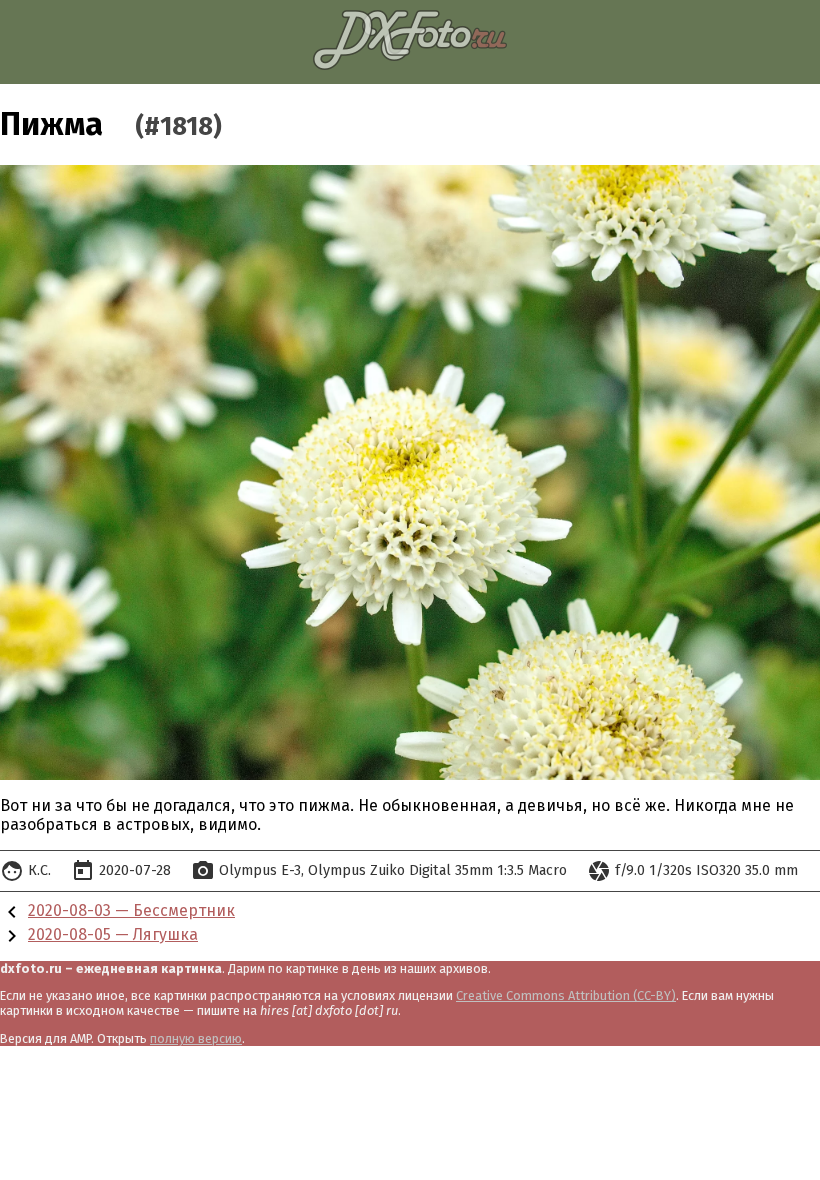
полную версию (196, 1038)
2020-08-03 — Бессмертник (131, 910)
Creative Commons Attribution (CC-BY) (566, 995)
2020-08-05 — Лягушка (113, 934)
